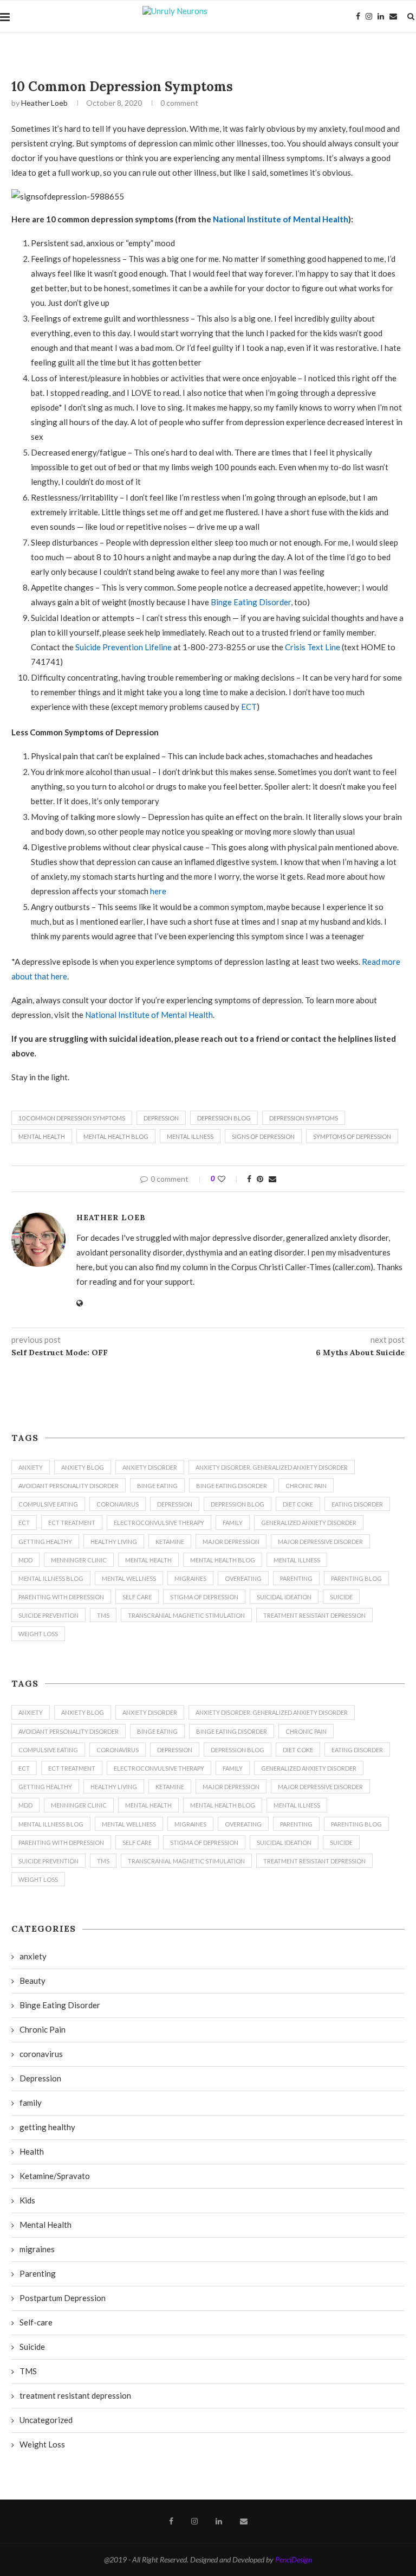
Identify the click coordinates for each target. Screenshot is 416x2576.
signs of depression (263, 1136)
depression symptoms (304, 1118)
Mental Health (42, 1136)
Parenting (38, 2273)
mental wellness (129, 1578)
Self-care (36, 2322)
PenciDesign (294, 2559)
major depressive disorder (320, 1542)
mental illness (190, 1136)
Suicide (32, 2347)
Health (32, 2151)
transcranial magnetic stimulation (186, 1615)
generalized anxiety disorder (309, 1523)
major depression (231, 1542)
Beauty (32, 1981)
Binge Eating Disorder (251, 602)
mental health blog (116, 1136)
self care (137, 1597)
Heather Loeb (44, 103)
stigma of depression (204, 1597)
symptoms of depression (352, 1136)
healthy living (114, 1542)
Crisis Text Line (313, 647)
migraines (190, 1578)
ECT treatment (72, 1523)
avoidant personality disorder (69, 1486)
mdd (25, 1560)
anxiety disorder (150, 1467)
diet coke (298, 1504)
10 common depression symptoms (72, 1118)
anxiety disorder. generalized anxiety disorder (272, 1467)
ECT (249, 707)
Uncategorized (46, 2420)
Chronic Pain (306, 1486)
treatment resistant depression (314, 1615)
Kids (27, 2200)
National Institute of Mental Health (281, 219)
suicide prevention (48, 1615)
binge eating (157, 1486)
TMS (103, 1615)
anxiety (31, 1467)
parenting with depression (61, 1597)
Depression (161, 1118)
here (158, 891)
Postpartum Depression (63, 2298)
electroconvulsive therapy (159, 1523)
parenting (296, 1578)
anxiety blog (83, 1467)
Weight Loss (38, 1634)
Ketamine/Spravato (55, 2176)
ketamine (170, 1542)
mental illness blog (51, 1578)
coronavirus (118, 1504)
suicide (341, 1597)
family (233, 1523)
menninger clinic (79, 1560)
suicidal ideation (284, 1597)
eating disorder (357, 1504)
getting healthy (45, 1542)
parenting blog (356, 1578)
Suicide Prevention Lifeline (123, 647)
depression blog (224, 1118)
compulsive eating (48, 1504)
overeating (243, 1578)
